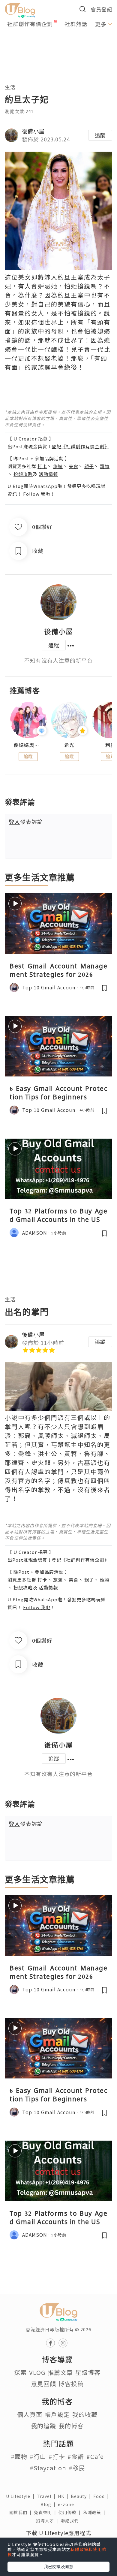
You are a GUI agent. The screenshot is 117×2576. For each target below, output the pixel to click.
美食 (73, 466)
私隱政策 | (95, 2512)
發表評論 (26, 822)
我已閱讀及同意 (58, 2566)
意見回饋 (43, 2384)
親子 (89, 466)
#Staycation (48, 2468)
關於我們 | (22, 2512)
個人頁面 (30, 2414)
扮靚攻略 (23, 474)
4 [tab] (72, 47)
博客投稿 (71, 2384)
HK (64, 2496)
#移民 (77, 2468)
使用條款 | (71, 2512)
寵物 (105, 466)
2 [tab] (54, 47)
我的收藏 (85, 2414)
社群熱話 (76, 24)
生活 (10, 87)
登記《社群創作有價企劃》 (80, 446)
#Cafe (95, 2456)
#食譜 (76, 2456)
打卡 (42, 466)
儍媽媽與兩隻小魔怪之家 (28, 745)
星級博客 (88, 2372)
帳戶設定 (57, 2414)
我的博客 (71, 2426)
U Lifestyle (21, 2496)
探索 (20, 2372)
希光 (69, 745)
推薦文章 (60, 2372)
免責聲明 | (46, 2512)
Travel (47, 2496)
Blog (49, 2504)
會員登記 (101, 9)
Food (102, 2496)
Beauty (82, 2496)
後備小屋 (33, 131)
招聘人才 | (48, 2520)
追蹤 (100, 135)
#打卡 (57, 2456)
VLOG (37, 2372)
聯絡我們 (71, 2520)
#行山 (38, 2456)
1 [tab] (45, 47)
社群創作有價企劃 (30, 24)
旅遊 (58, 466)
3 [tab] (63, 47)
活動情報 (48, 474)
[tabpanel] (58, 40)
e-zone (67, 2504)
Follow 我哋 (37, 494)
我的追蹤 (43, 2426)
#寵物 (19, 2456)
